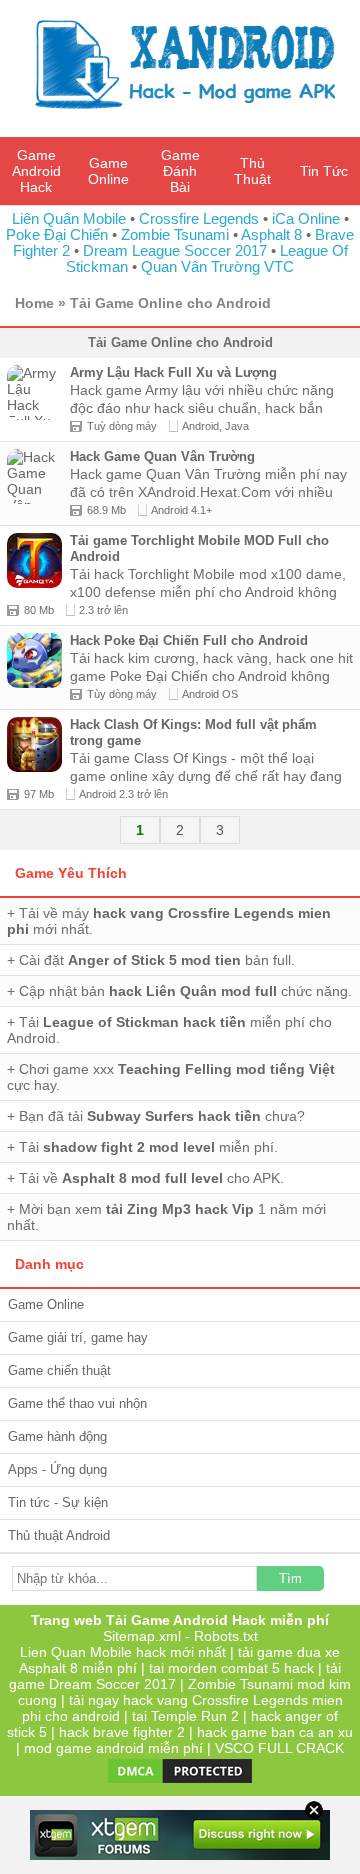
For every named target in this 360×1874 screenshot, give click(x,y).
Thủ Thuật (252, 171)
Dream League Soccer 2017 (175, 250)
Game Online (108, 171)
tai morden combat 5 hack (231, 1668)
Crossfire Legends (199, 218)
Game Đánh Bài (180, 171)
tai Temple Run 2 (185, 1716)
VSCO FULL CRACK (279, 1748)
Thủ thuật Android (59, 1535)
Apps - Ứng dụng (57, 1469)
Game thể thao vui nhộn (77, 1403)
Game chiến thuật (59, 1370)
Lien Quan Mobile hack (93, 1652)
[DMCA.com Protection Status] (180, 1781)
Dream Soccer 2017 (112, 1684)
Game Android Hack (36, 171)
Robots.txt (226, 1636)
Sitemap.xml (142, 1636)
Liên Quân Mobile (69, 218)
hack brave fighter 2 (122, 1732)
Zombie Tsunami (175, 234)
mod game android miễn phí (113, 1748)
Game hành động (57, 1436)
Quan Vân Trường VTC (217, 266)
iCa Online (306, 218)
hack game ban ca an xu (275, 1732)
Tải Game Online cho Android (170, 303)
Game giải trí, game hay (78, 1337)
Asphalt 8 (271, 234)
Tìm (290, 1578)
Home (34, 303)
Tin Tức (324, 171)
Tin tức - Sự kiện (58, 1502)
